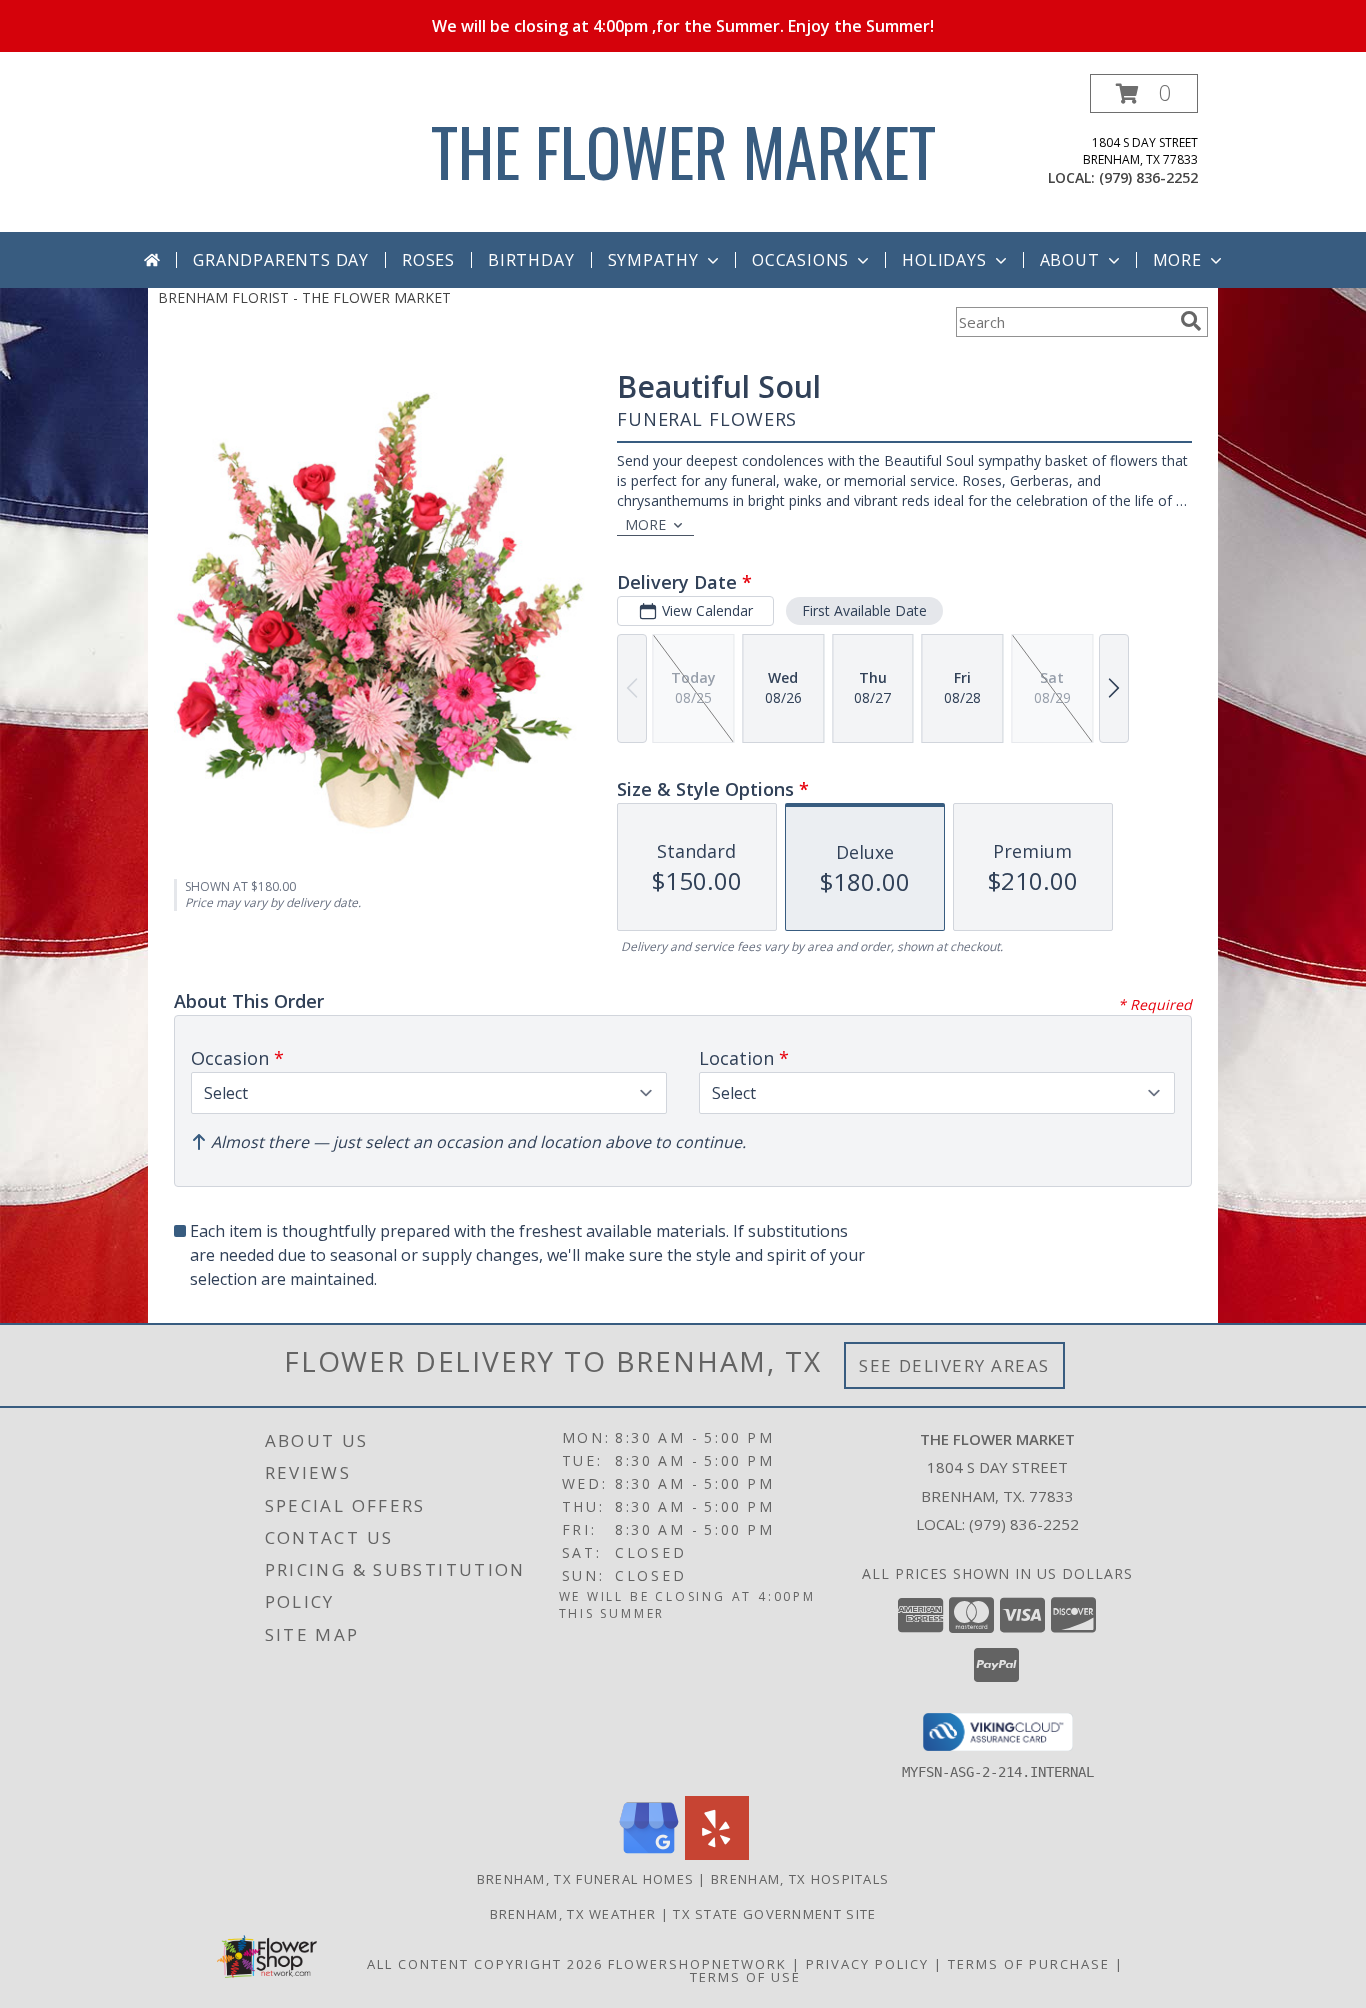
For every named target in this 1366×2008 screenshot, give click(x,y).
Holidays (944, 260)
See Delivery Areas (954, 1365)
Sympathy (653, 260)
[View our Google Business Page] (649, 1854)
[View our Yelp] (717, 1854)
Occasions (800, 260)
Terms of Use (745, 1977)
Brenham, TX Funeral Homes (586, 1879)
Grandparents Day (281, 260)
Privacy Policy (867, 1964)
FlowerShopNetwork (697, 1964)
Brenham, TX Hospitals (800, 1879)
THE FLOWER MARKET (683, 150)
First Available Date (864, 610)
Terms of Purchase (1029, 1964)
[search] (1191, 321)
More (1177, 260)
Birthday (531, 260)
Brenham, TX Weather (573, 1914)
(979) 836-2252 (1148, 177)
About (1070, 260)
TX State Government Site (774, 1914)
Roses (428, 260)
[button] (1144, 93)
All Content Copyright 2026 (485, 1964)
